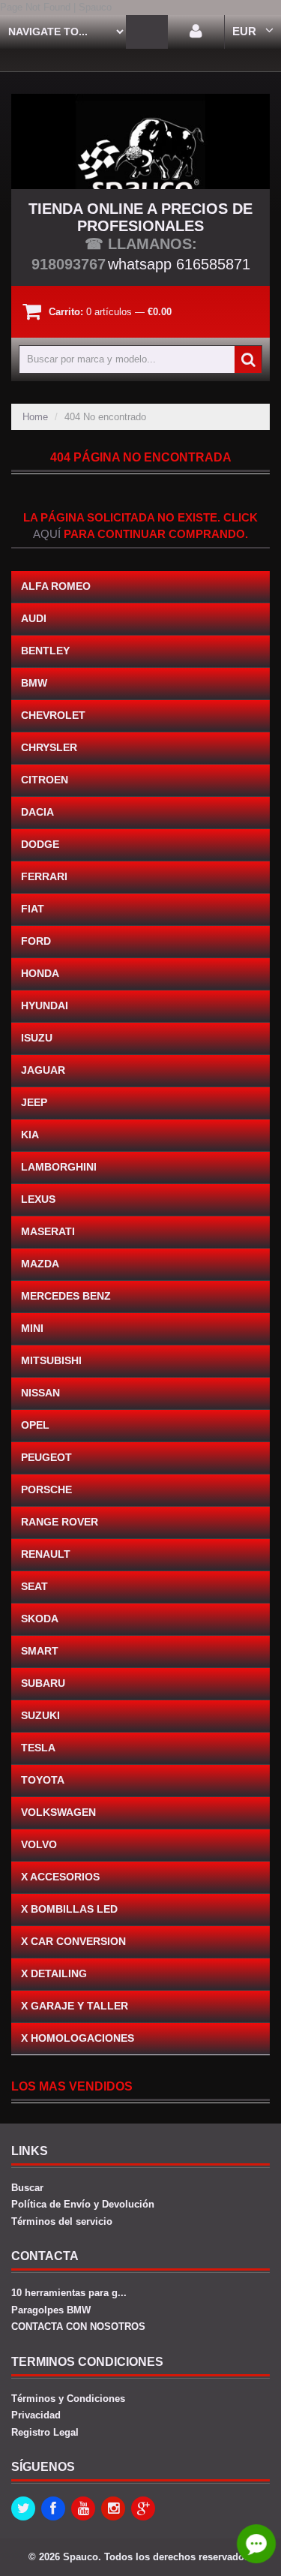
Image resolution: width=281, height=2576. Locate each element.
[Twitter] (23, 2508)
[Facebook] (53, 2508)
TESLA (38, 1748)
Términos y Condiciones (68, 2399)
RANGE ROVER (60, 1522)
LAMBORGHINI (59, 1167)
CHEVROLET (53, 715)
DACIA (37, 812)
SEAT (34, 1586)
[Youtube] (83, 2508)
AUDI (34, 618)
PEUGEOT (46, 1457)
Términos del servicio (62, 2221)
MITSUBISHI (51, 1360)
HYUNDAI (45, 1005)
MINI (32, 1328)
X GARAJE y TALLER (75, 2006)
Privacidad (36, 2415)
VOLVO (39, 1844)
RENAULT (46, 1554)
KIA (30, 1135)
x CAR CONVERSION (73, 1941)
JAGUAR (43, 1070)
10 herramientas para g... (69, 2293)
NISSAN (40, 1393)
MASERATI (48, 1231)
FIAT (33, 909)
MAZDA (40, 1264)
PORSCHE (46, 1489)
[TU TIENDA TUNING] (140, 141)
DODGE (40, 844)
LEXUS (38, 1199)
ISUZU (37, 1038)
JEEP (34, 1102)
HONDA (40, 973)
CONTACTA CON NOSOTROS (78, 2327)
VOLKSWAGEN (58, 1812)
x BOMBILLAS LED (69, 1909)
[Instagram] (113, 2508)
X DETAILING (54, 1973)
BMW (34, 683)
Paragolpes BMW (51, 2310)
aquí (47, 534)
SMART (40, 1651)
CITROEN (45, 780)
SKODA (40, 1619)
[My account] (196, 32)
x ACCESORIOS (60, 1877)
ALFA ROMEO (56, 586)
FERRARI (44, 876)
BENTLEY (45, 651)
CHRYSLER (49, 747)
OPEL (35, 1425)
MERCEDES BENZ (66, 1296)
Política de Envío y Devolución (83, 2204)
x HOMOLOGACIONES (78, 2038)
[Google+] (143, 2508)
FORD (36, 941)
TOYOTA (43, 1780)
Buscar (27, 2188)
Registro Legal (45, 2432)
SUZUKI (40, 1715)
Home (35, 417)
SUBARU (43, 1683)
